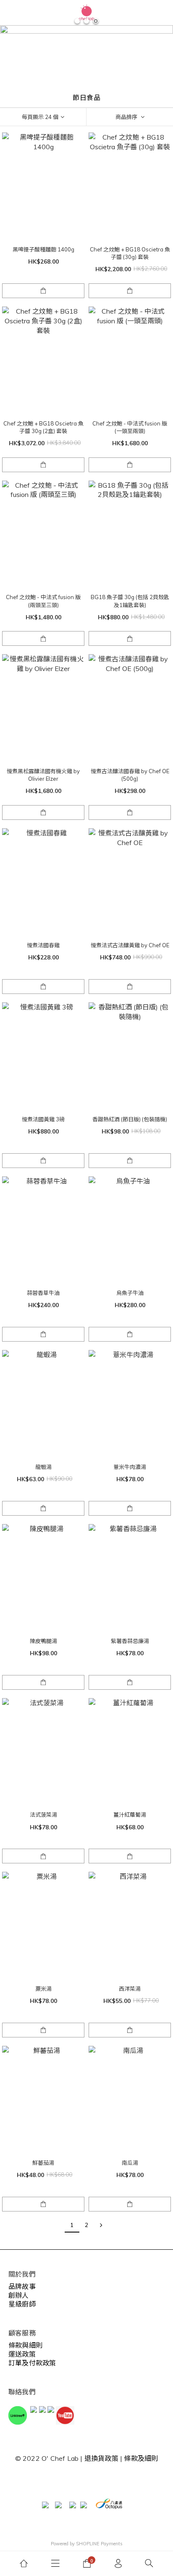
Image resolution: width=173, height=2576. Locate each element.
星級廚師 (22, 2304)
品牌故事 (22, 2286)
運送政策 (22, 2354)
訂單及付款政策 (32, 2363)
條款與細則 (25, 2345)
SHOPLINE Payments (99, 2544)
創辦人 (19, 2295)
